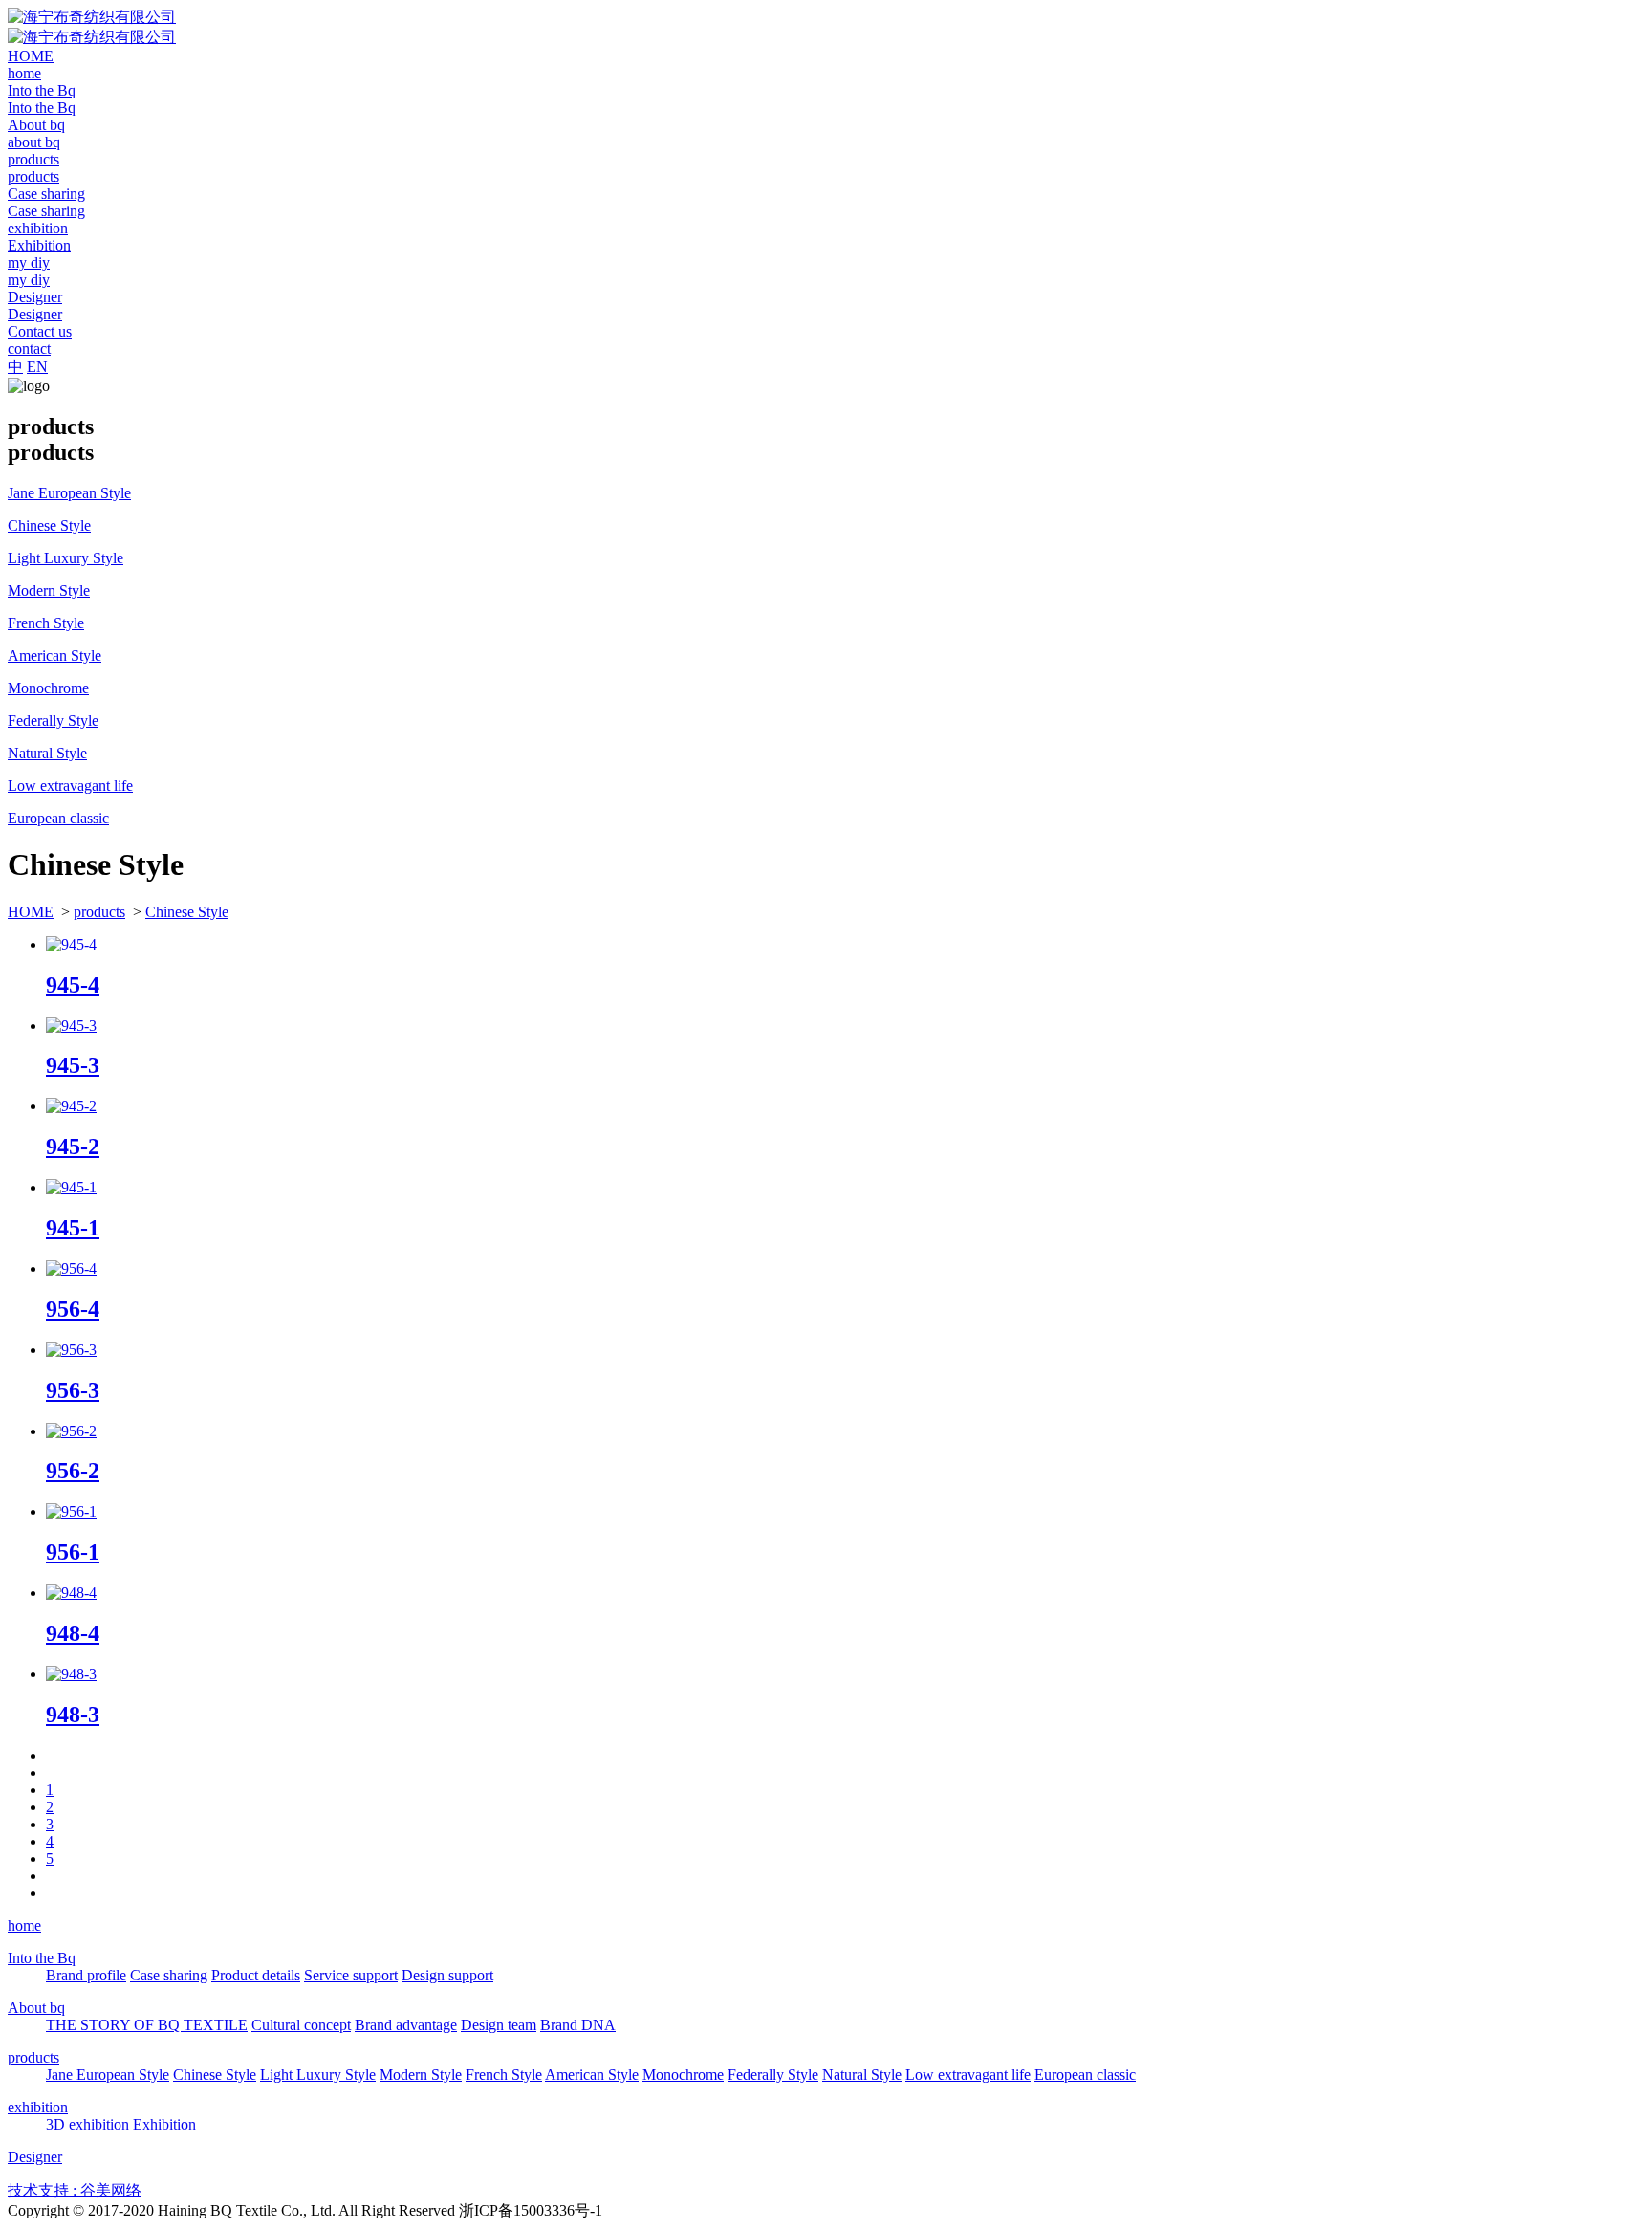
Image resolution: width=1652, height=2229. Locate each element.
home (24, 1925)
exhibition (38, 2107)
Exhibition (164, 2124)
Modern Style (421, 2075)
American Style (592, 2075)
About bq (36, 2008)
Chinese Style (187, 912)
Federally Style (773, 2075)
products (99, 912)
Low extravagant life (968, 2075)
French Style (504, 2075)
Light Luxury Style (318, 2075)
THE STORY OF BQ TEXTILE (147, 2025)
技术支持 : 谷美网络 (75, 2190)
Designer (35, 2157)
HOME (31, 912)
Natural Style (862, 2075)
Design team (499, 2025)
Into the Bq (42, 1958)
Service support (351, 1975)
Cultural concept (301, 2025)
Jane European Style (108, 2075)
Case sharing (169, 1975)
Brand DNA (578, 2025)
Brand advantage (406, 2025)
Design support (447, 1975)
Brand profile (86, 1975)
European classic (1085, 2075)
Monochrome (683, 2075)
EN (37, 367)
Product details (256, 1975)
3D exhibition (87, 2124)
